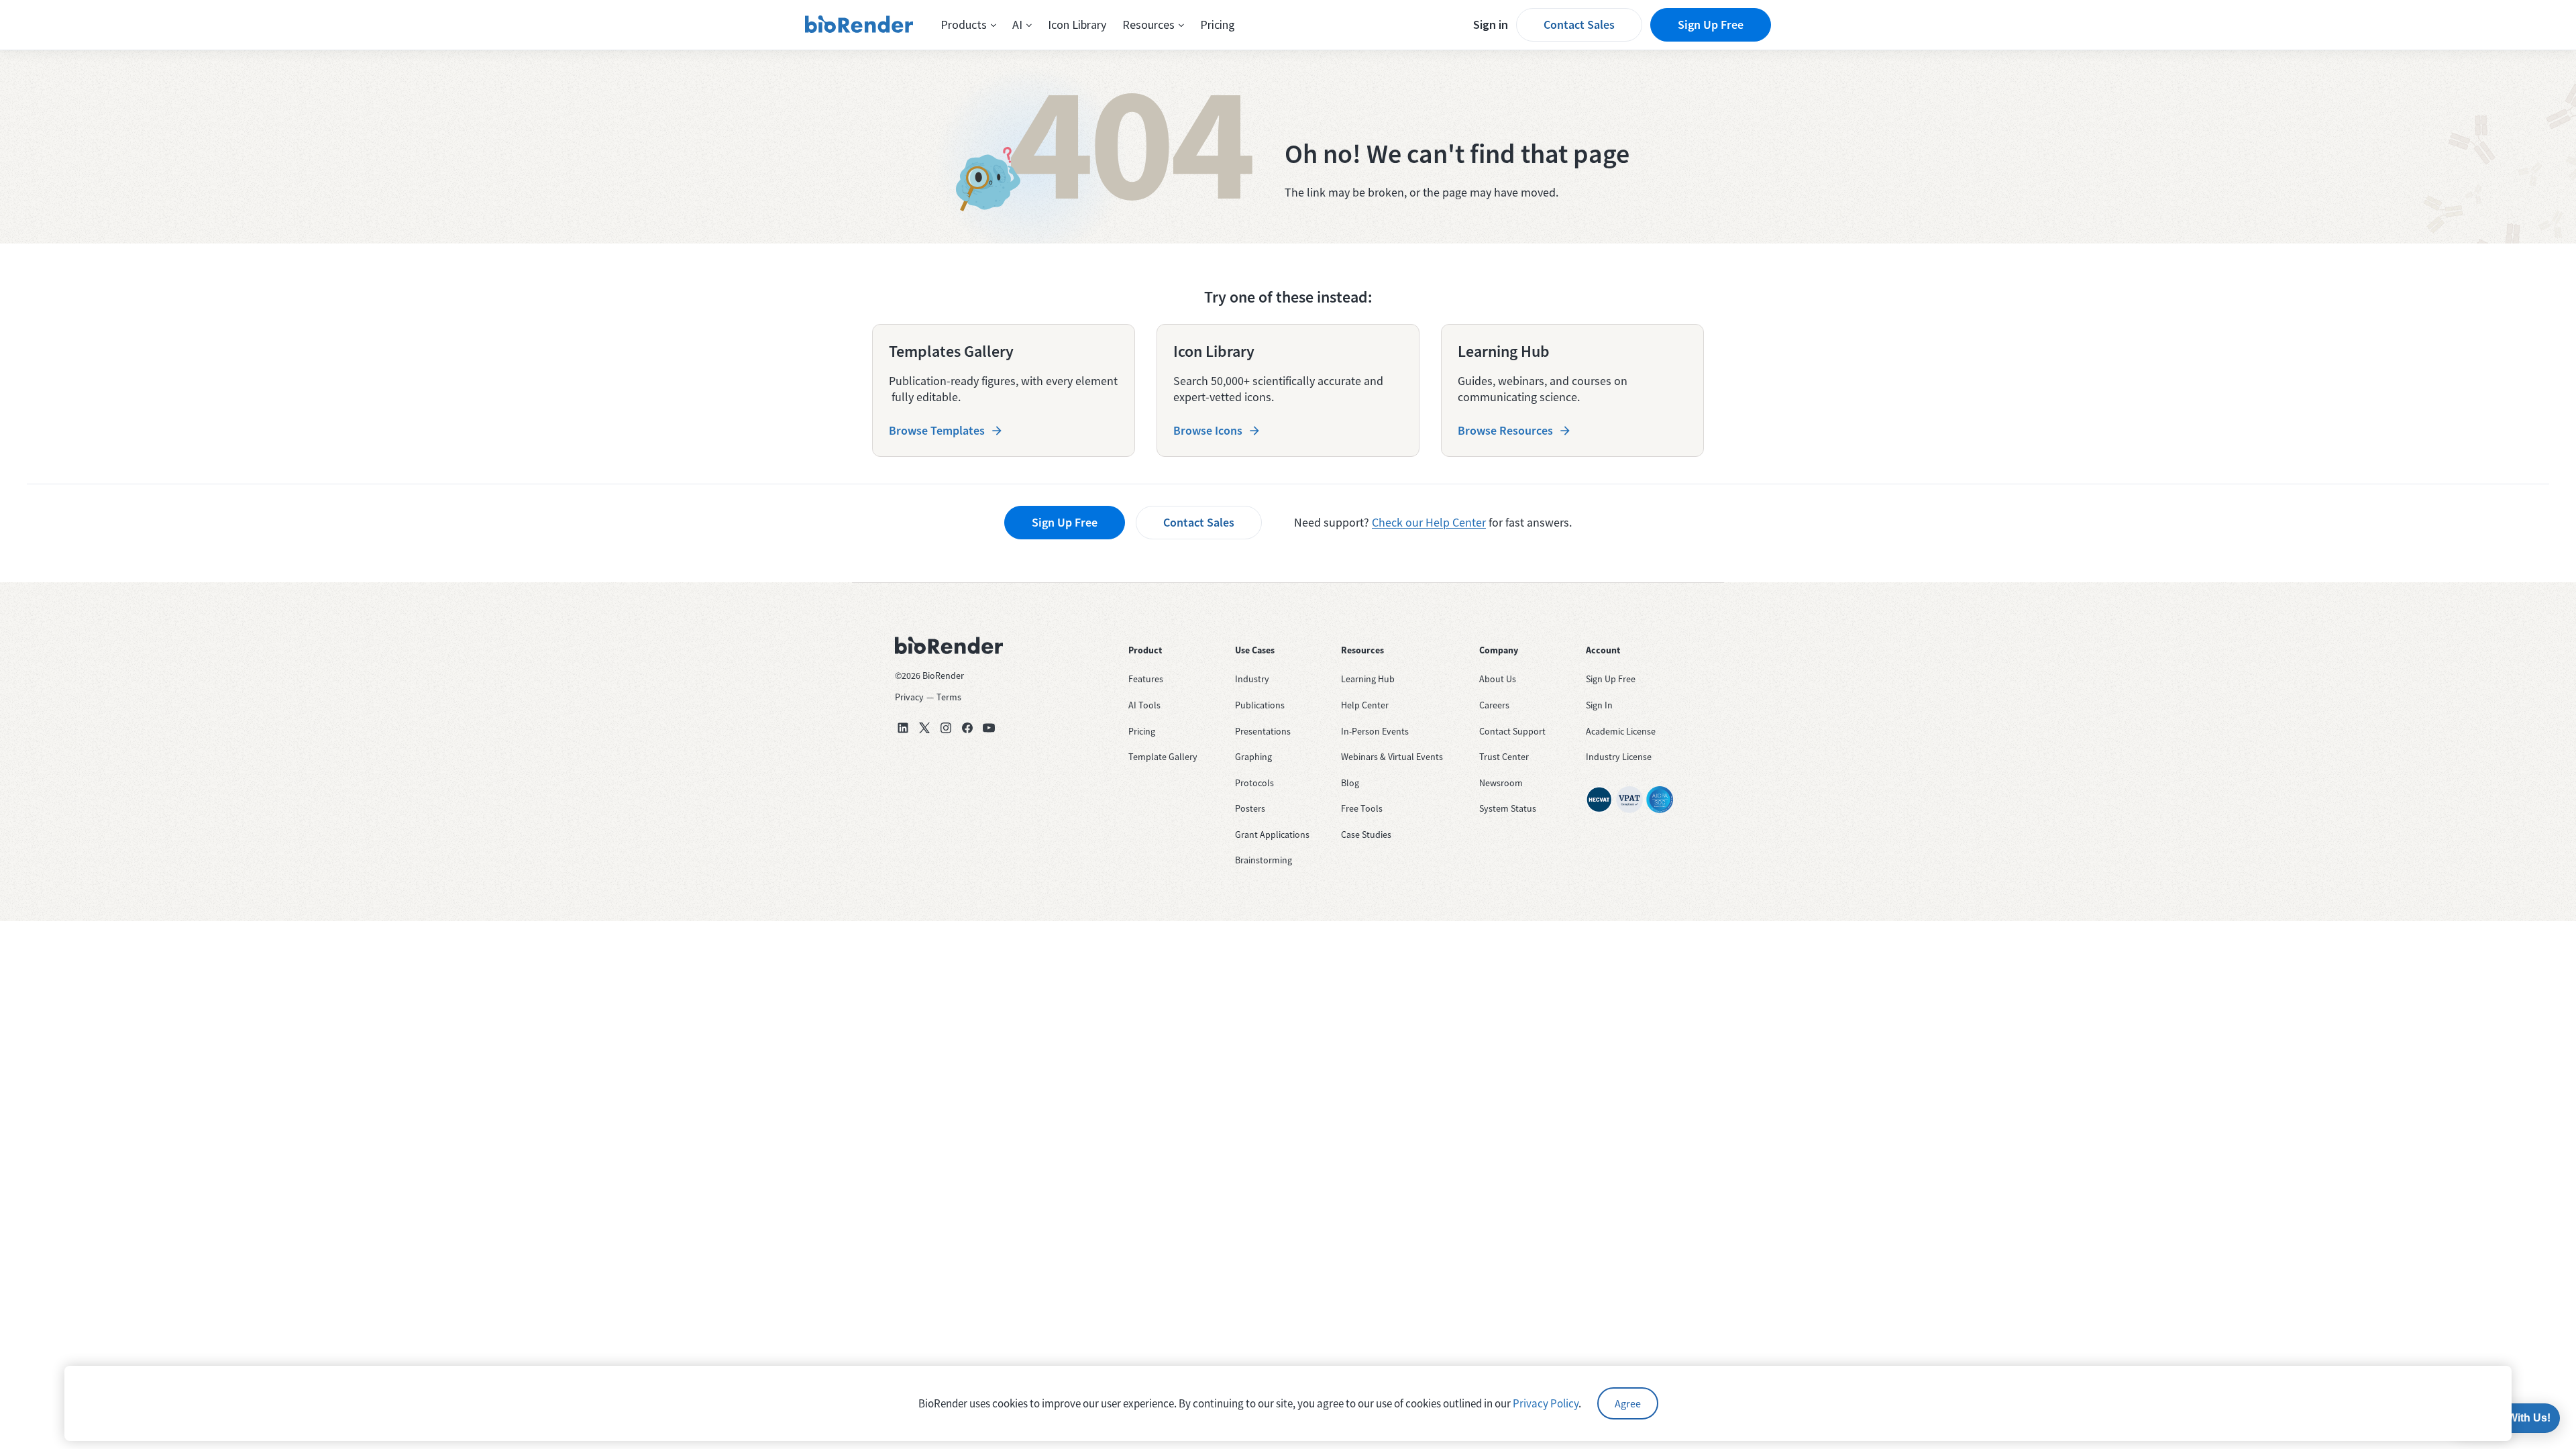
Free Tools (1362, 808)
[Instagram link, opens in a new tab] (946, 728)
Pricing (1218, 24)
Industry (1252, 679)
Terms (949, 697)
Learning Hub (1368, 679)
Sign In (1599, 705)
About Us (1498, 679)
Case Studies (1366, 835)
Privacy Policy (1546, 1403)
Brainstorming (1264, 860)
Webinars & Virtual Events (1392, 757)
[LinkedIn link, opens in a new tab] (903, 728)
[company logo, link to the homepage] (859, 25)
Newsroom (1501, 783)
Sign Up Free (1711, 24)
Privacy (909, 697)
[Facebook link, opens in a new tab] (967, 728)
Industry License (1619, 757)
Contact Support (1512, 731)
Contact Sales (1579, 24)
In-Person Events (1375, 731)
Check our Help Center (1429, 522)
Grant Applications (1272, 835)
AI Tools (1144, 705)
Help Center (1365, 705)
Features (1146, 679)
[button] (968, 25)
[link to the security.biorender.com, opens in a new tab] (1599, 800)
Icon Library (1077, 24)
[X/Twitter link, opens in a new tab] (924, 728)
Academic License (1621, 731)
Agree (1628, 1403)
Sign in (1491, 24)
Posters (1250, 808)
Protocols (1254, 783)
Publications (1260, 705)
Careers (1494, 705)
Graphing (1253, 757)
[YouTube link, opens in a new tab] (989, 728)
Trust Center (1504, 757)
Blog (1350, 783)
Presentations (1263, 731)
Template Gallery (1163, 757)
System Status (1508, 808)
